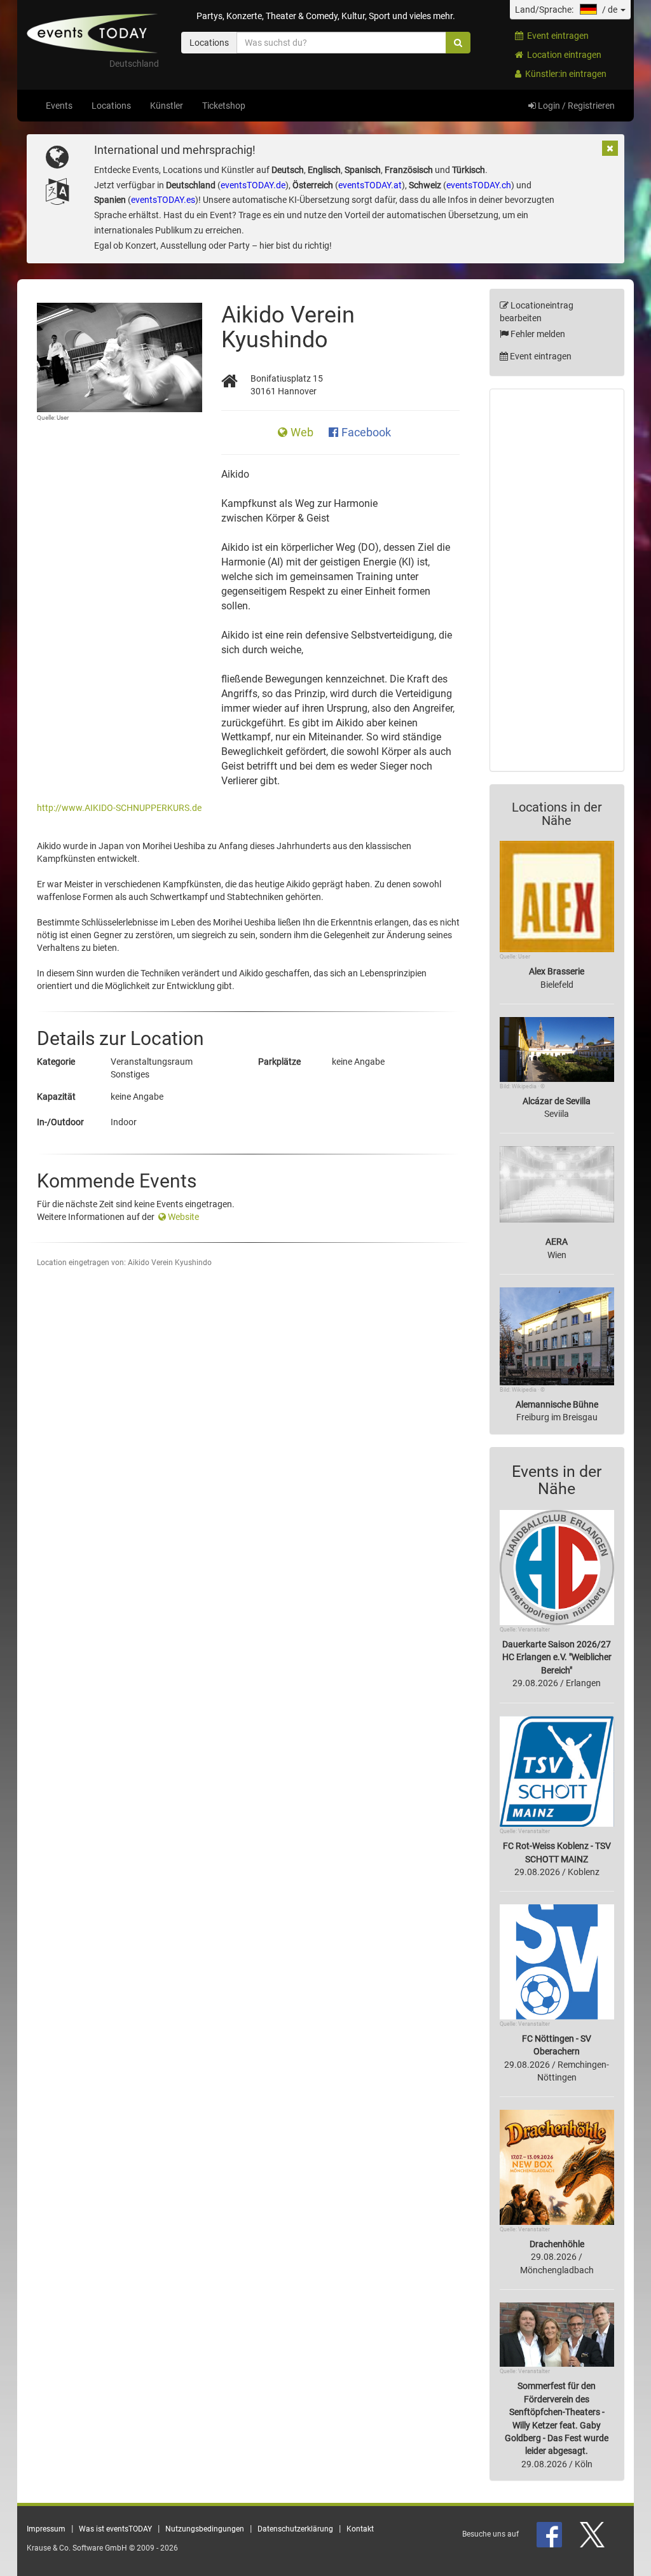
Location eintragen (562, 55)
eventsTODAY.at (370, 185)
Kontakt (360, 2529)
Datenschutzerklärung (295, 2529)
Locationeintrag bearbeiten (537, 312)
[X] (593, 2534)
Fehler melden (537, 334)
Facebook (366, 433)
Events (59, 106)
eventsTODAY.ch (479, 185)
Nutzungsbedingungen (205, 2529)
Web (303, 433)
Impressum (46, 2529)
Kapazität (56, 1097)
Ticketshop (224, 106)
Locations (111, 106)
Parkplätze (279, 1062)
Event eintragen (556, 36)
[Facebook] (550, 2534)
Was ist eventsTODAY (115, 2529)
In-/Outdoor (60, 1122)
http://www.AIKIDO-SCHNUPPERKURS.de (119, 808)
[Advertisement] (557, 580)
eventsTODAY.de (253, 185)
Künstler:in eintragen (564, 74)
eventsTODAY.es (163, 200)
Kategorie (56, 1062)
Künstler (167, 106)
